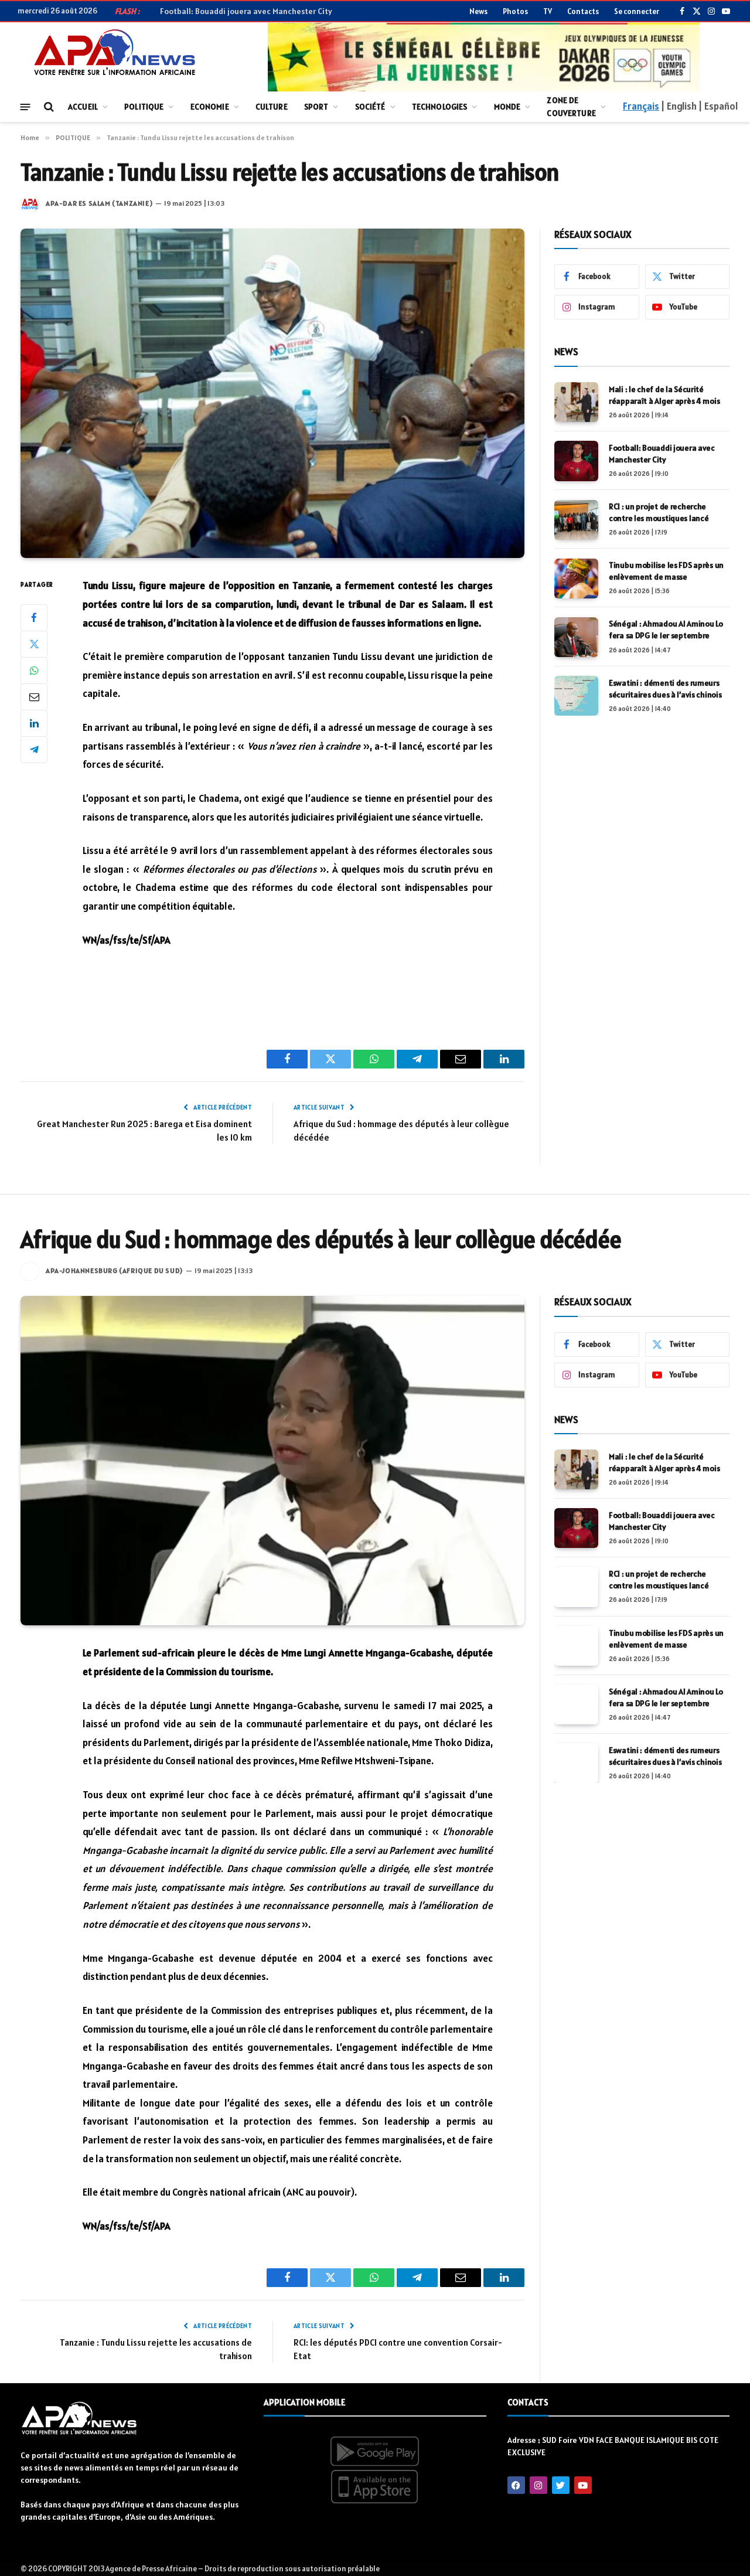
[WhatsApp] (34, 671)
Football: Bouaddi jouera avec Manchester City (662, 454)
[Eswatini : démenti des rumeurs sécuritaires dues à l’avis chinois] (576, 696)
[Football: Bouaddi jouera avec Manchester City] (576, 461)
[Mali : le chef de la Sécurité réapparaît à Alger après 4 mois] (576, 402)
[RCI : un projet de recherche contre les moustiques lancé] (576, 520)
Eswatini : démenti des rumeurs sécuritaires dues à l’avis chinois (665, 689)
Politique (144, 107)
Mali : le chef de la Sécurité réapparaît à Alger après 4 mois (664, 395)
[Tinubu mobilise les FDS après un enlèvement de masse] (576, 579)
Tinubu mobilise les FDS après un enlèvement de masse (666, 571)
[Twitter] (34, 644)
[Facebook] (34, 618)
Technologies (440, 107)
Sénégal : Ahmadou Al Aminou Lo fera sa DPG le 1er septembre (666, 630)
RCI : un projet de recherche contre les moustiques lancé (659, 513)
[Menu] (25, 106)
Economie (210, 107)
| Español (718, 106)
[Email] (34, 697)
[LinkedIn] (34, 723)
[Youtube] (583, 2485)
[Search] (48, 107)
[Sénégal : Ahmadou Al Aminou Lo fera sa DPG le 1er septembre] (576, 637)
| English (679, 106)
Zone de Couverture (571, 107)
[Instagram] (538, 2485)
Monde (507, 107)
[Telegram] (34, 750)
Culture (272, 107)
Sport (316, 107)
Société (370, 107)
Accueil (83, 107)
